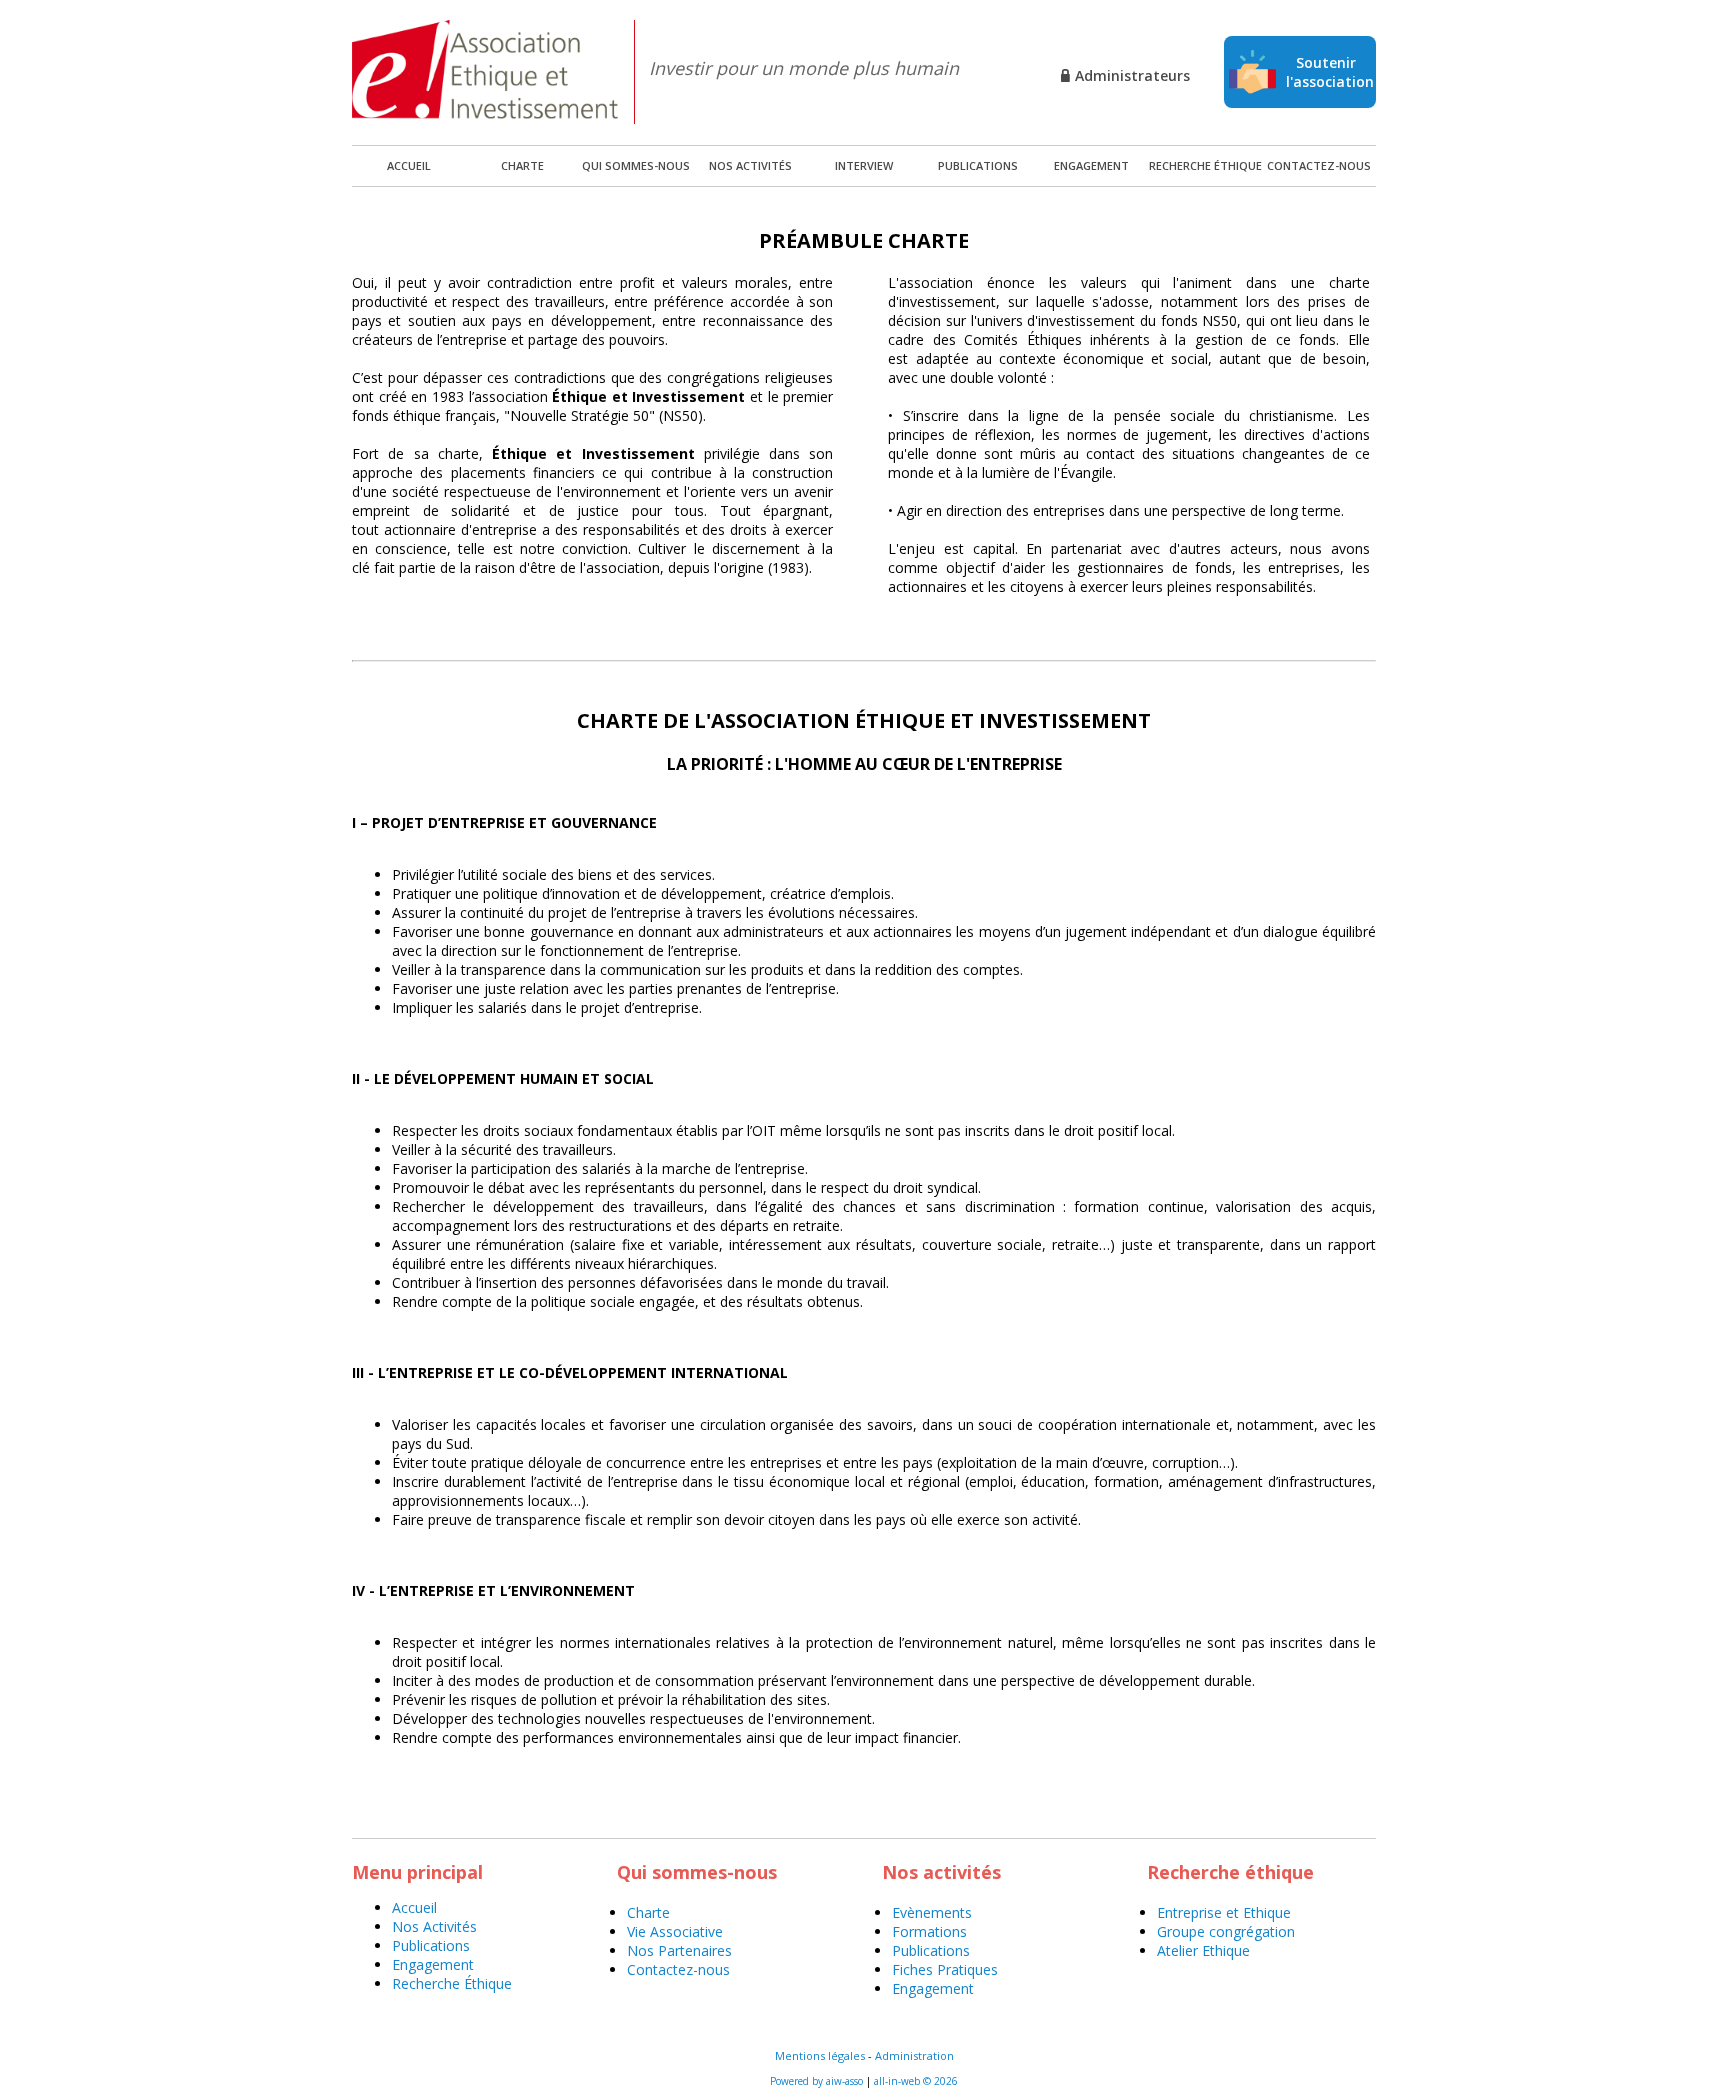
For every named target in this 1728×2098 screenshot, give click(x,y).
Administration (914, 2055)
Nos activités (750, 165)
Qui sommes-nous (636, 165)
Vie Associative (675, 1931)
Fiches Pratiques (945, 1969)
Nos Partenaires (679, 1950)
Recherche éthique (1205, 165)
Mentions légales (820, 2055)
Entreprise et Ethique (1224, 1912)
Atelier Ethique (1203, 1950)
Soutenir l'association (1330, 72)
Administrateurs (1132, 75)
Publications (978, 165)
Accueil (414, 1907)
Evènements (932, 1912)
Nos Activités (434, 1926)
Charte (522, 165)
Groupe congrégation (1226, 1931)
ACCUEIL (409, 165)
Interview (864, 165)
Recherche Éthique (452, 1983)
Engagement (1091, 165)
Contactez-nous (1319, 165)
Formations (929, 1931)
